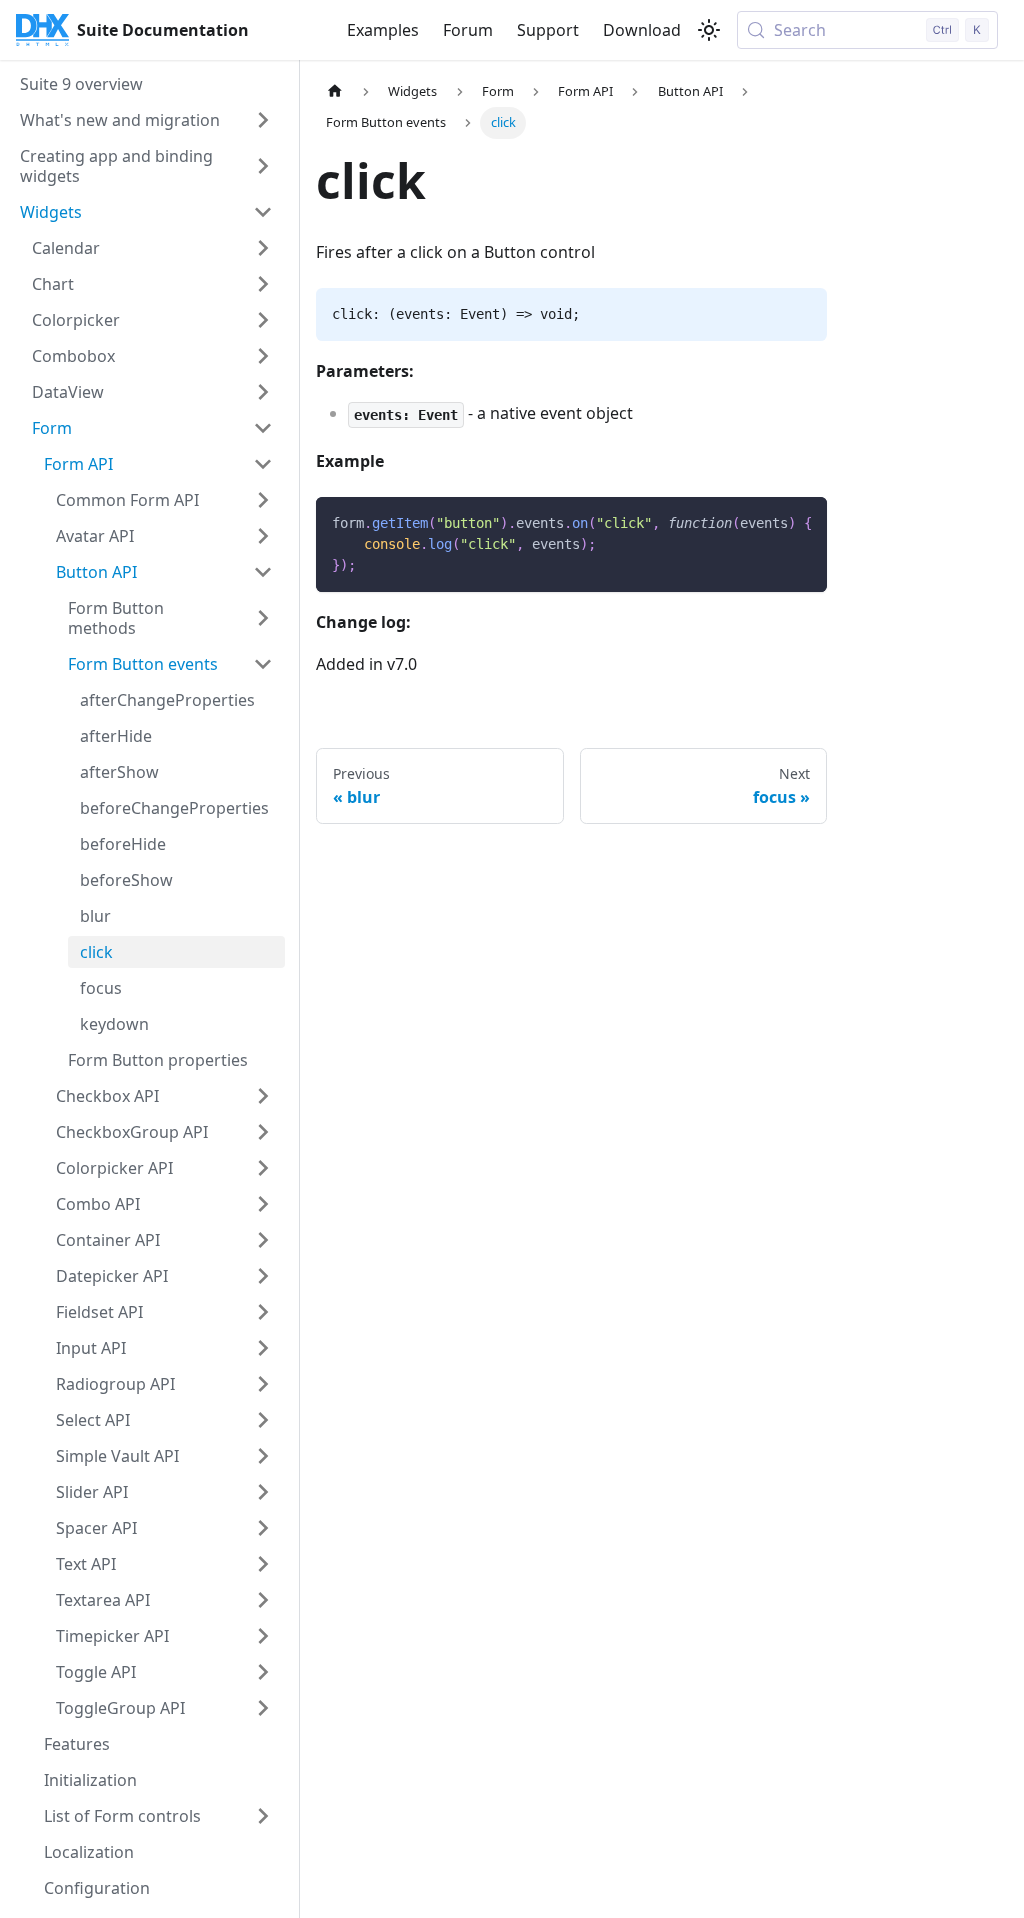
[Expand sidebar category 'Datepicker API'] (263, 1276)
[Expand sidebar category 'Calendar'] (263, 248)
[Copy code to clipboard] (802, 522)
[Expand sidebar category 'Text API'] (263, 1564)
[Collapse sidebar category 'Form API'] (263, 464)
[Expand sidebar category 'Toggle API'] (263, 1672)
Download (642, 30)
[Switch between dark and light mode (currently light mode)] (709, 30)
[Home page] (335, 91)
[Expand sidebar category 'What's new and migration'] (263, 120)
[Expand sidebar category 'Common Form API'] (263, 500)
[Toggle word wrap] (766, 522)
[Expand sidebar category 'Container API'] (263, 1240)
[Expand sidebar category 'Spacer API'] (263, 1528)
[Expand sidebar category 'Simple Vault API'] (263, 1456)
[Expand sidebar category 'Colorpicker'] (263, 320)
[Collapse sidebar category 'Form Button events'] (263, 664)
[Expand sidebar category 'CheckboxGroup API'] (263, 1132)
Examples (383, 30)
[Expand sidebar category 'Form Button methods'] (263, 618)
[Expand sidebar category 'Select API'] (263, 1420)
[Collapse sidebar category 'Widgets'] (263, 212)
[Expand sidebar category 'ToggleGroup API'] (263, 1708)
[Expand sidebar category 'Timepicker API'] (263, 1636)
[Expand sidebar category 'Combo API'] (263, 1204)
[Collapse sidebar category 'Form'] (263, 428)
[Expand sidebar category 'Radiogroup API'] (263, 1384)
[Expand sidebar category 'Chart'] (263, 284)
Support (548, 30)
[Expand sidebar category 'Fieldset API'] (263, 1312)
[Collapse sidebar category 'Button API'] (263, 572)
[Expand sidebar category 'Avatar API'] (263, 536)
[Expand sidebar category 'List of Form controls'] (263, 1816)
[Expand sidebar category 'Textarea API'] (263, 1600)
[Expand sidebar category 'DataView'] (263, 392)
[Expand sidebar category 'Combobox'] (263, 356)
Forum (468, 30)
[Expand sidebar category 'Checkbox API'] (263, 1096)
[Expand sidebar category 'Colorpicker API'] (263, 1168)
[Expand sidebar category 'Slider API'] (263, 1492)
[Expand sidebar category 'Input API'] (263, 1348)
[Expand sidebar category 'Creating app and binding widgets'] (263, 166)
